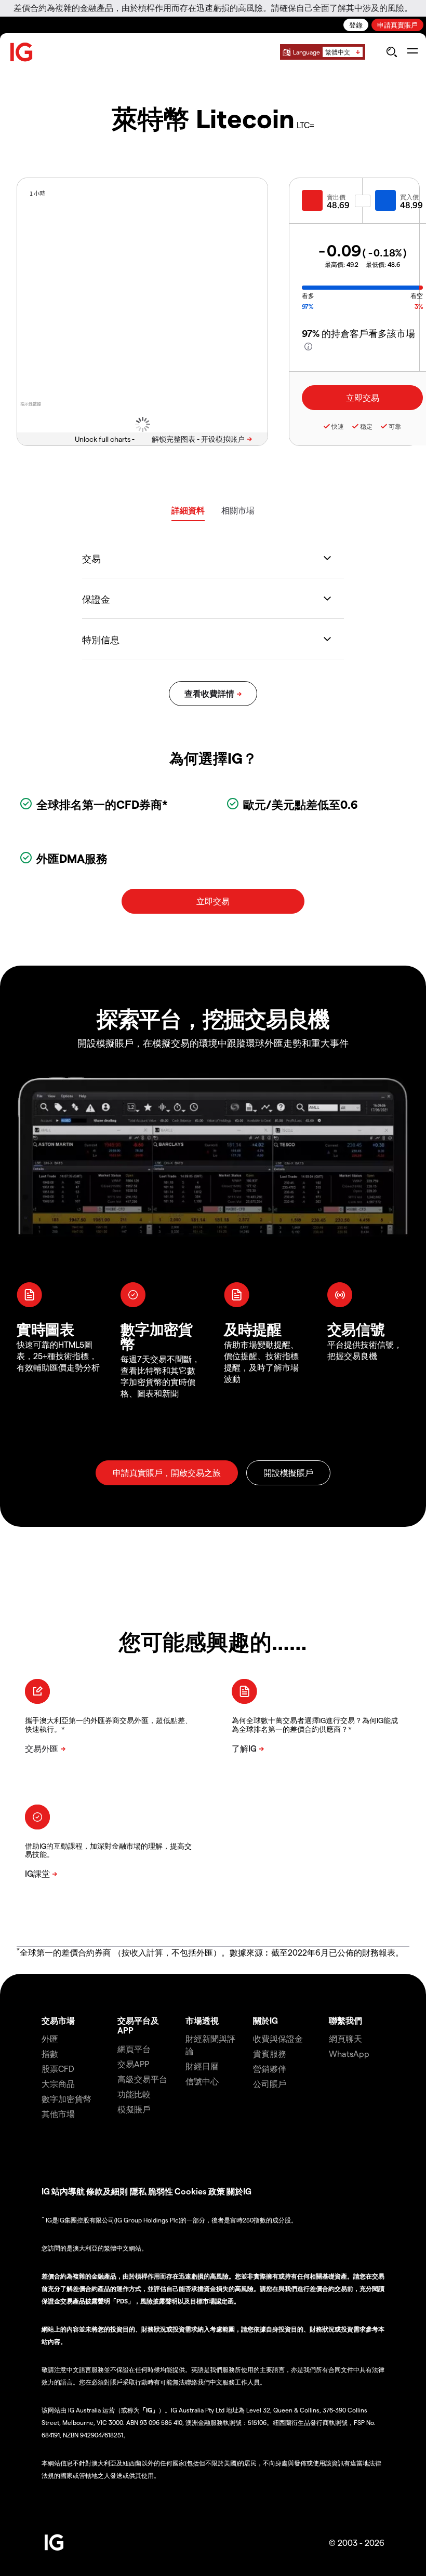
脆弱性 (161, 2191)
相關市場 (238, 510)
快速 (338, 426)
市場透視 (202, 2020)
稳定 (366, 426)
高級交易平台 (142, 2079)
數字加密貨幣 (66, 2099)
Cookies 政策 (200, 2191)
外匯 (50, 2038)
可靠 (395, 426)
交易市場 (58, 2020)
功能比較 (134, 2094)
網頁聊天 (345, 2038)
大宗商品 (58, 2084)
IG (46, 2191)
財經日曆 (202, 2066)
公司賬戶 (270, 2084)
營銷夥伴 (270, 2069)
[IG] (22, 52)
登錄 (356, 25)
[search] (391, 52)
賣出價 (336, 197)
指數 (50, 2053)
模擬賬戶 (134, 2109)
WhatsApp (349, 2053)
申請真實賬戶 (397, 25)
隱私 (138, 2191)
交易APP (133, 2064)
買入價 (409, 197)
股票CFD (58, 2069)
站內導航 (68, 2191)
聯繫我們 (345, 2020)
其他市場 (58, 2114)
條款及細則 (108, 2191)
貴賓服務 (270, 2053)
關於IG (265, 2020)
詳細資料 (188, 510)
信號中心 (202, 2081)
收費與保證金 (278, 2038)
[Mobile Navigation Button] (412, 52)
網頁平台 (134, 2049)
